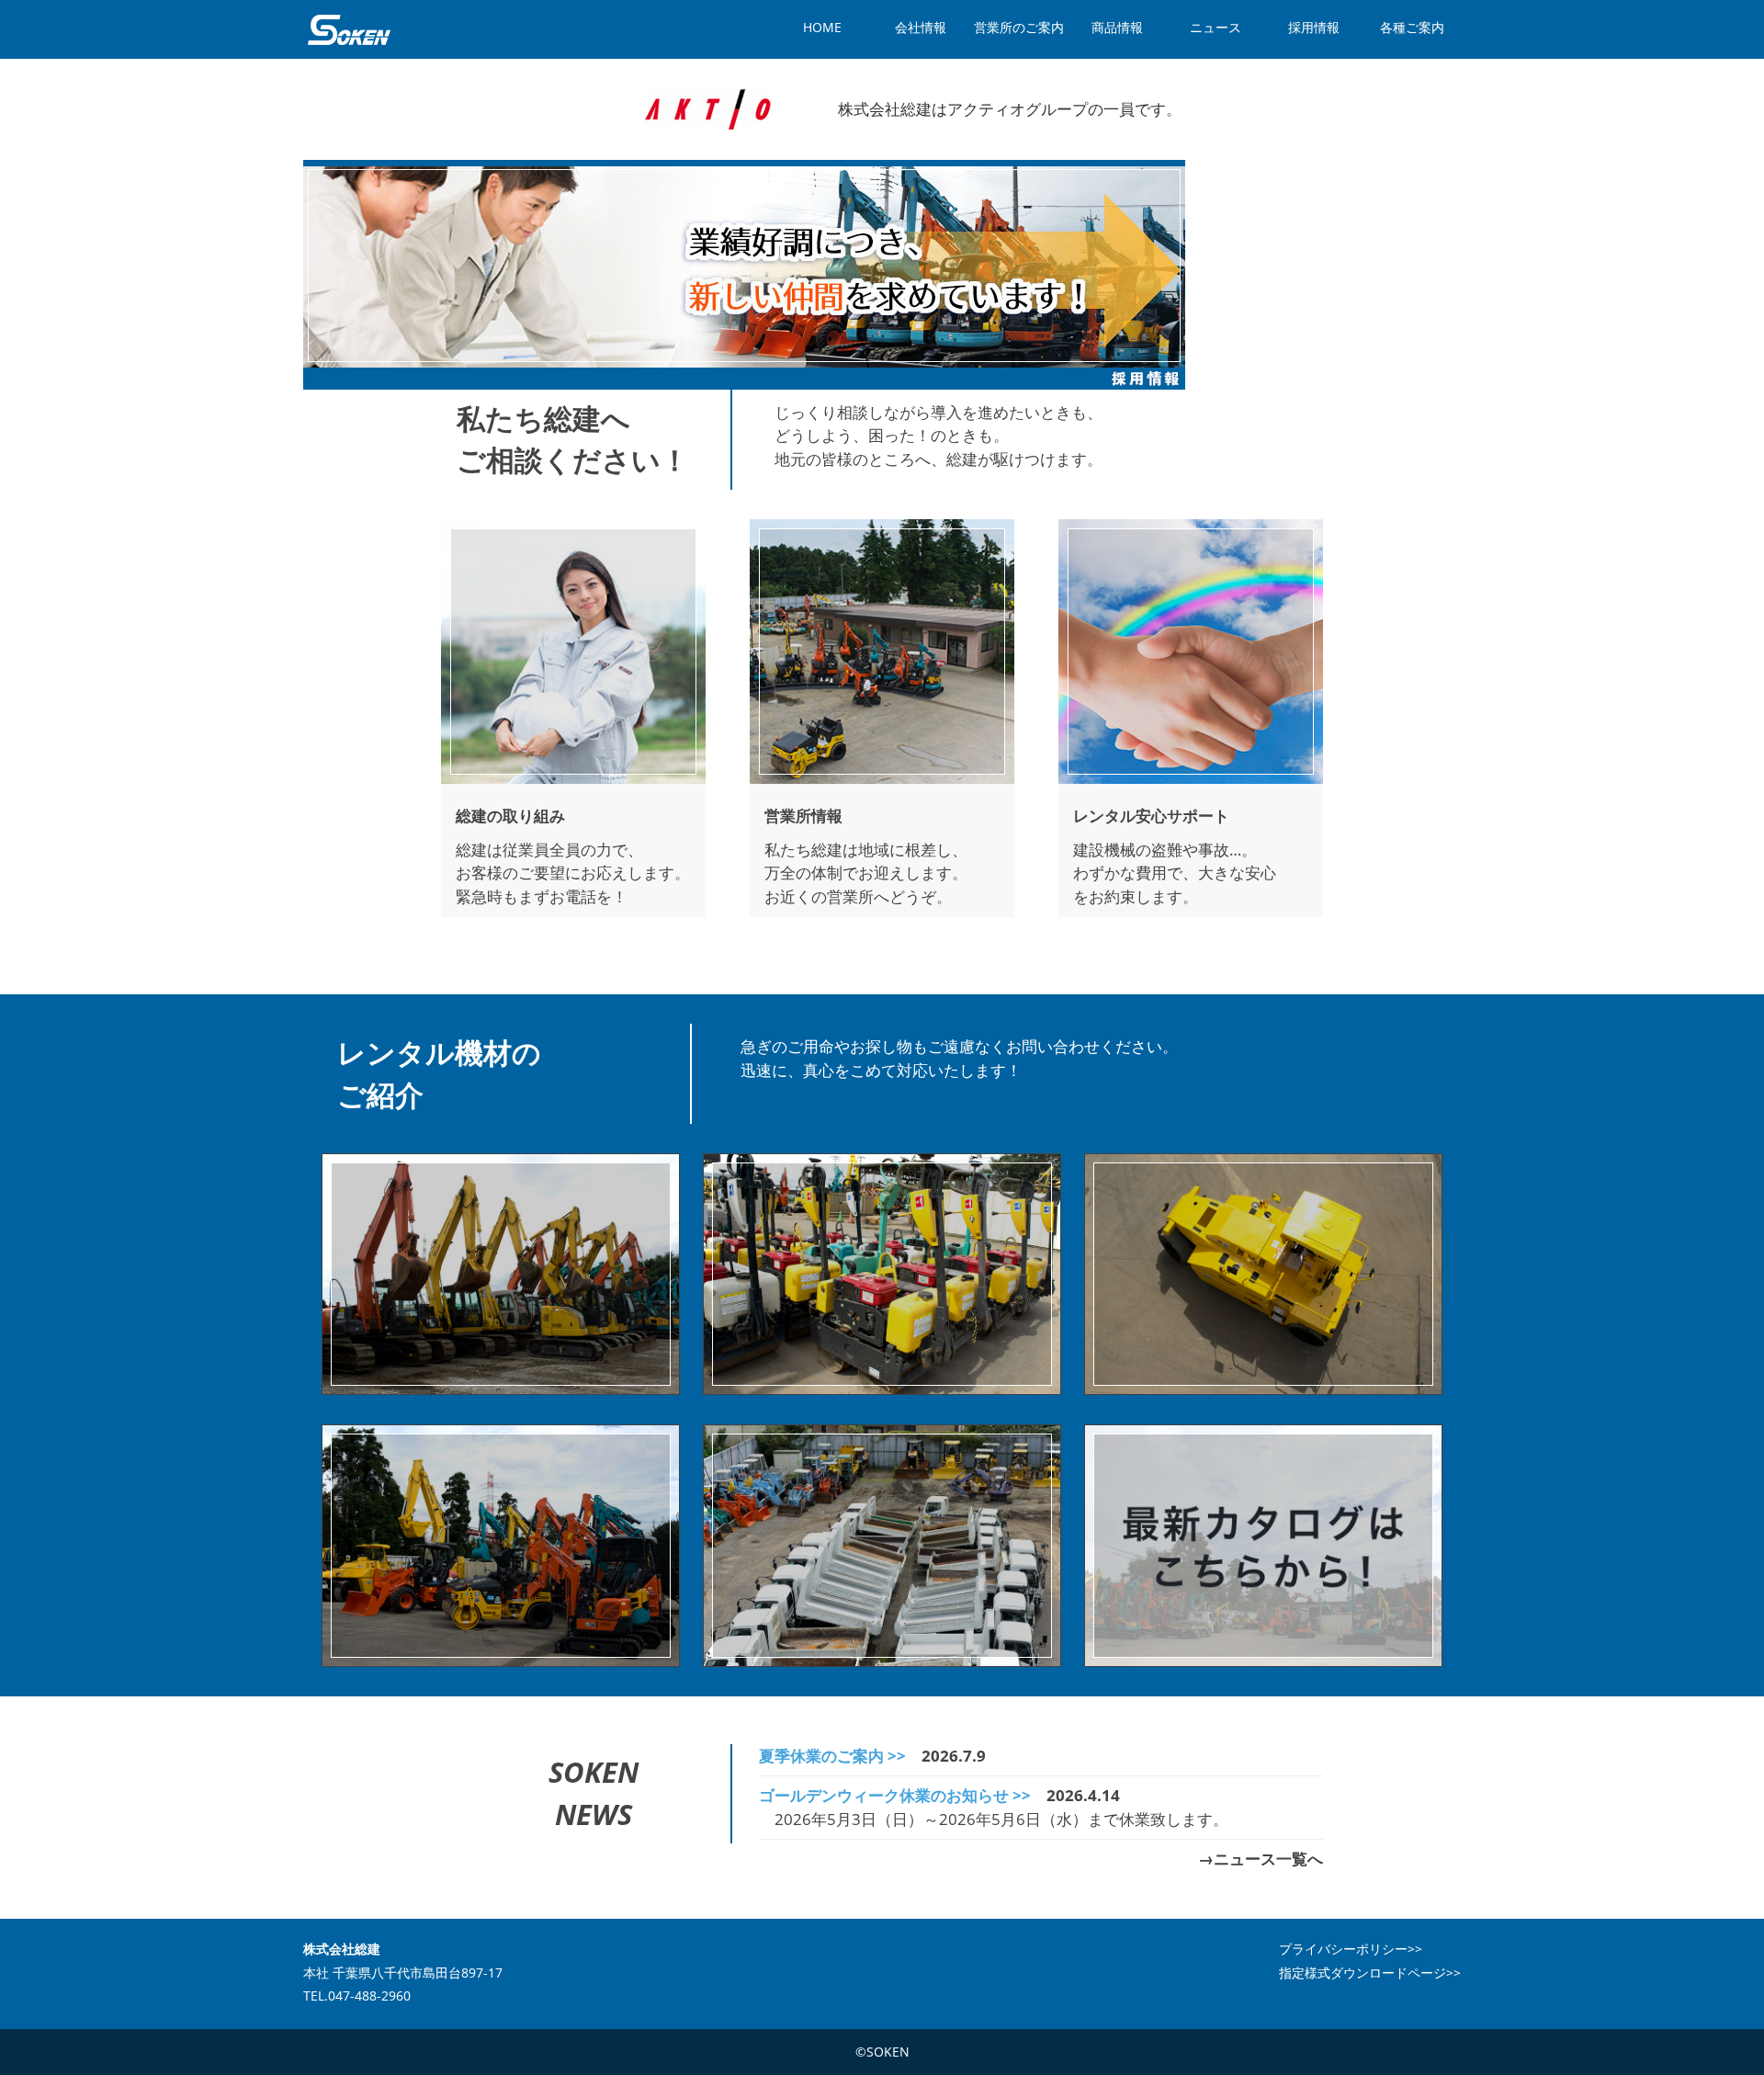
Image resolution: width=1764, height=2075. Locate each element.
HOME (822, 27)
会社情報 (921, 27)
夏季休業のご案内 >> (832, 1756)
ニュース (1216, 27)
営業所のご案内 (1019, 27)
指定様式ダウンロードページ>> (1370, 1973)
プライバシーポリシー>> (1351, 1949)
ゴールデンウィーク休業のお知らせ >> (895, 1795)
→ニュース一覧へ (1261, 1859)
